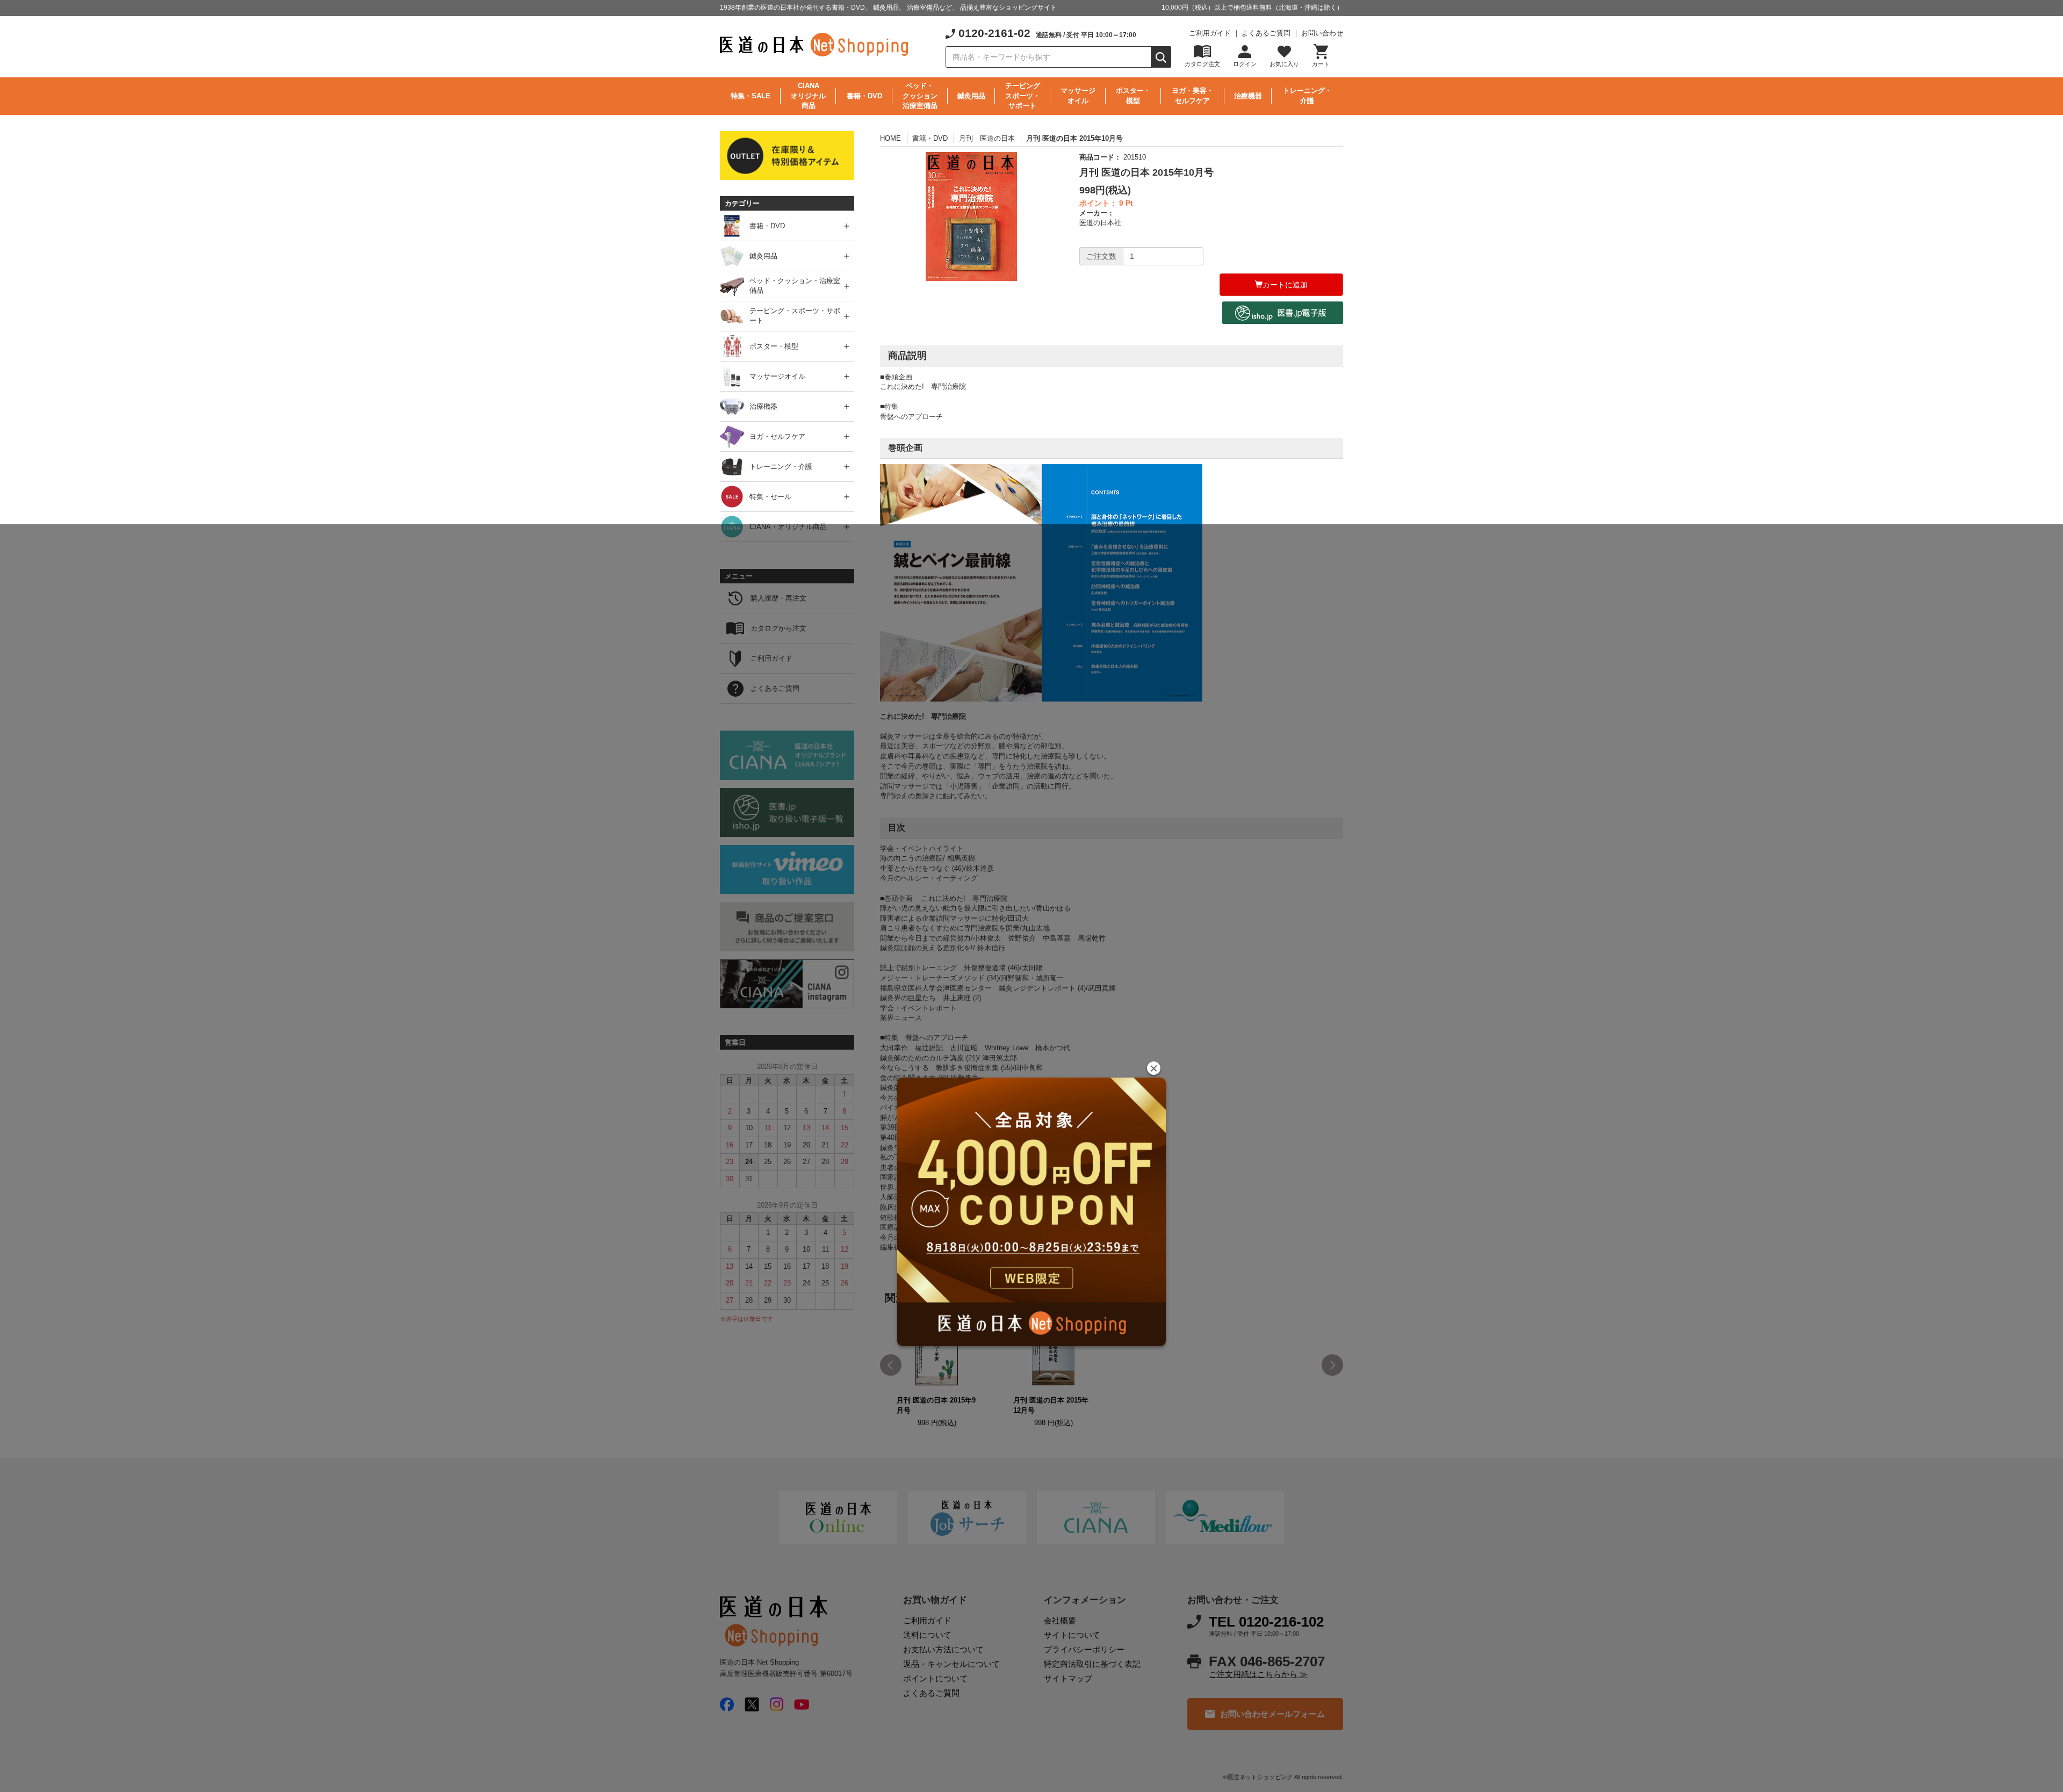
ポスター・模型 (1133, 96)
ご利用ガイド (1210, 33)
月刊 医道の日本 (987, 138)
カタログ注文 (1202, 64)
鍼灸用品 (971, 96)
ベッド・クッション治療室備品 (920, 96)
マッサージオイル (1078, 96)
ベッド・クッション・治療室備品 (795, 286)
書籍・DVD (864, 96)
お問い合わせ (1322, 33)
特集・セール (770, 497)
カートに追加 (1285, 285)
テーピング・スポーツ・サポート (795, 316)
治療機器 (1248, 96)
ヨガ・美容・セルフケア (1193, 96)
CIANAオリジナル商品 (808, 96)
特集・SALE (751, 96)
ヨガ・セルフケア (777, 436)
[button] (1154, 1068)
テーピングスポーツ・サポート (1023, 96)
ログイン (1245, 64)
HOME (890, 138)
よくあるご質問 (1266, 33)
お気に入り (1284, 64)
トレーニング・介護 (1307, 96)
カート (1321, 64)
